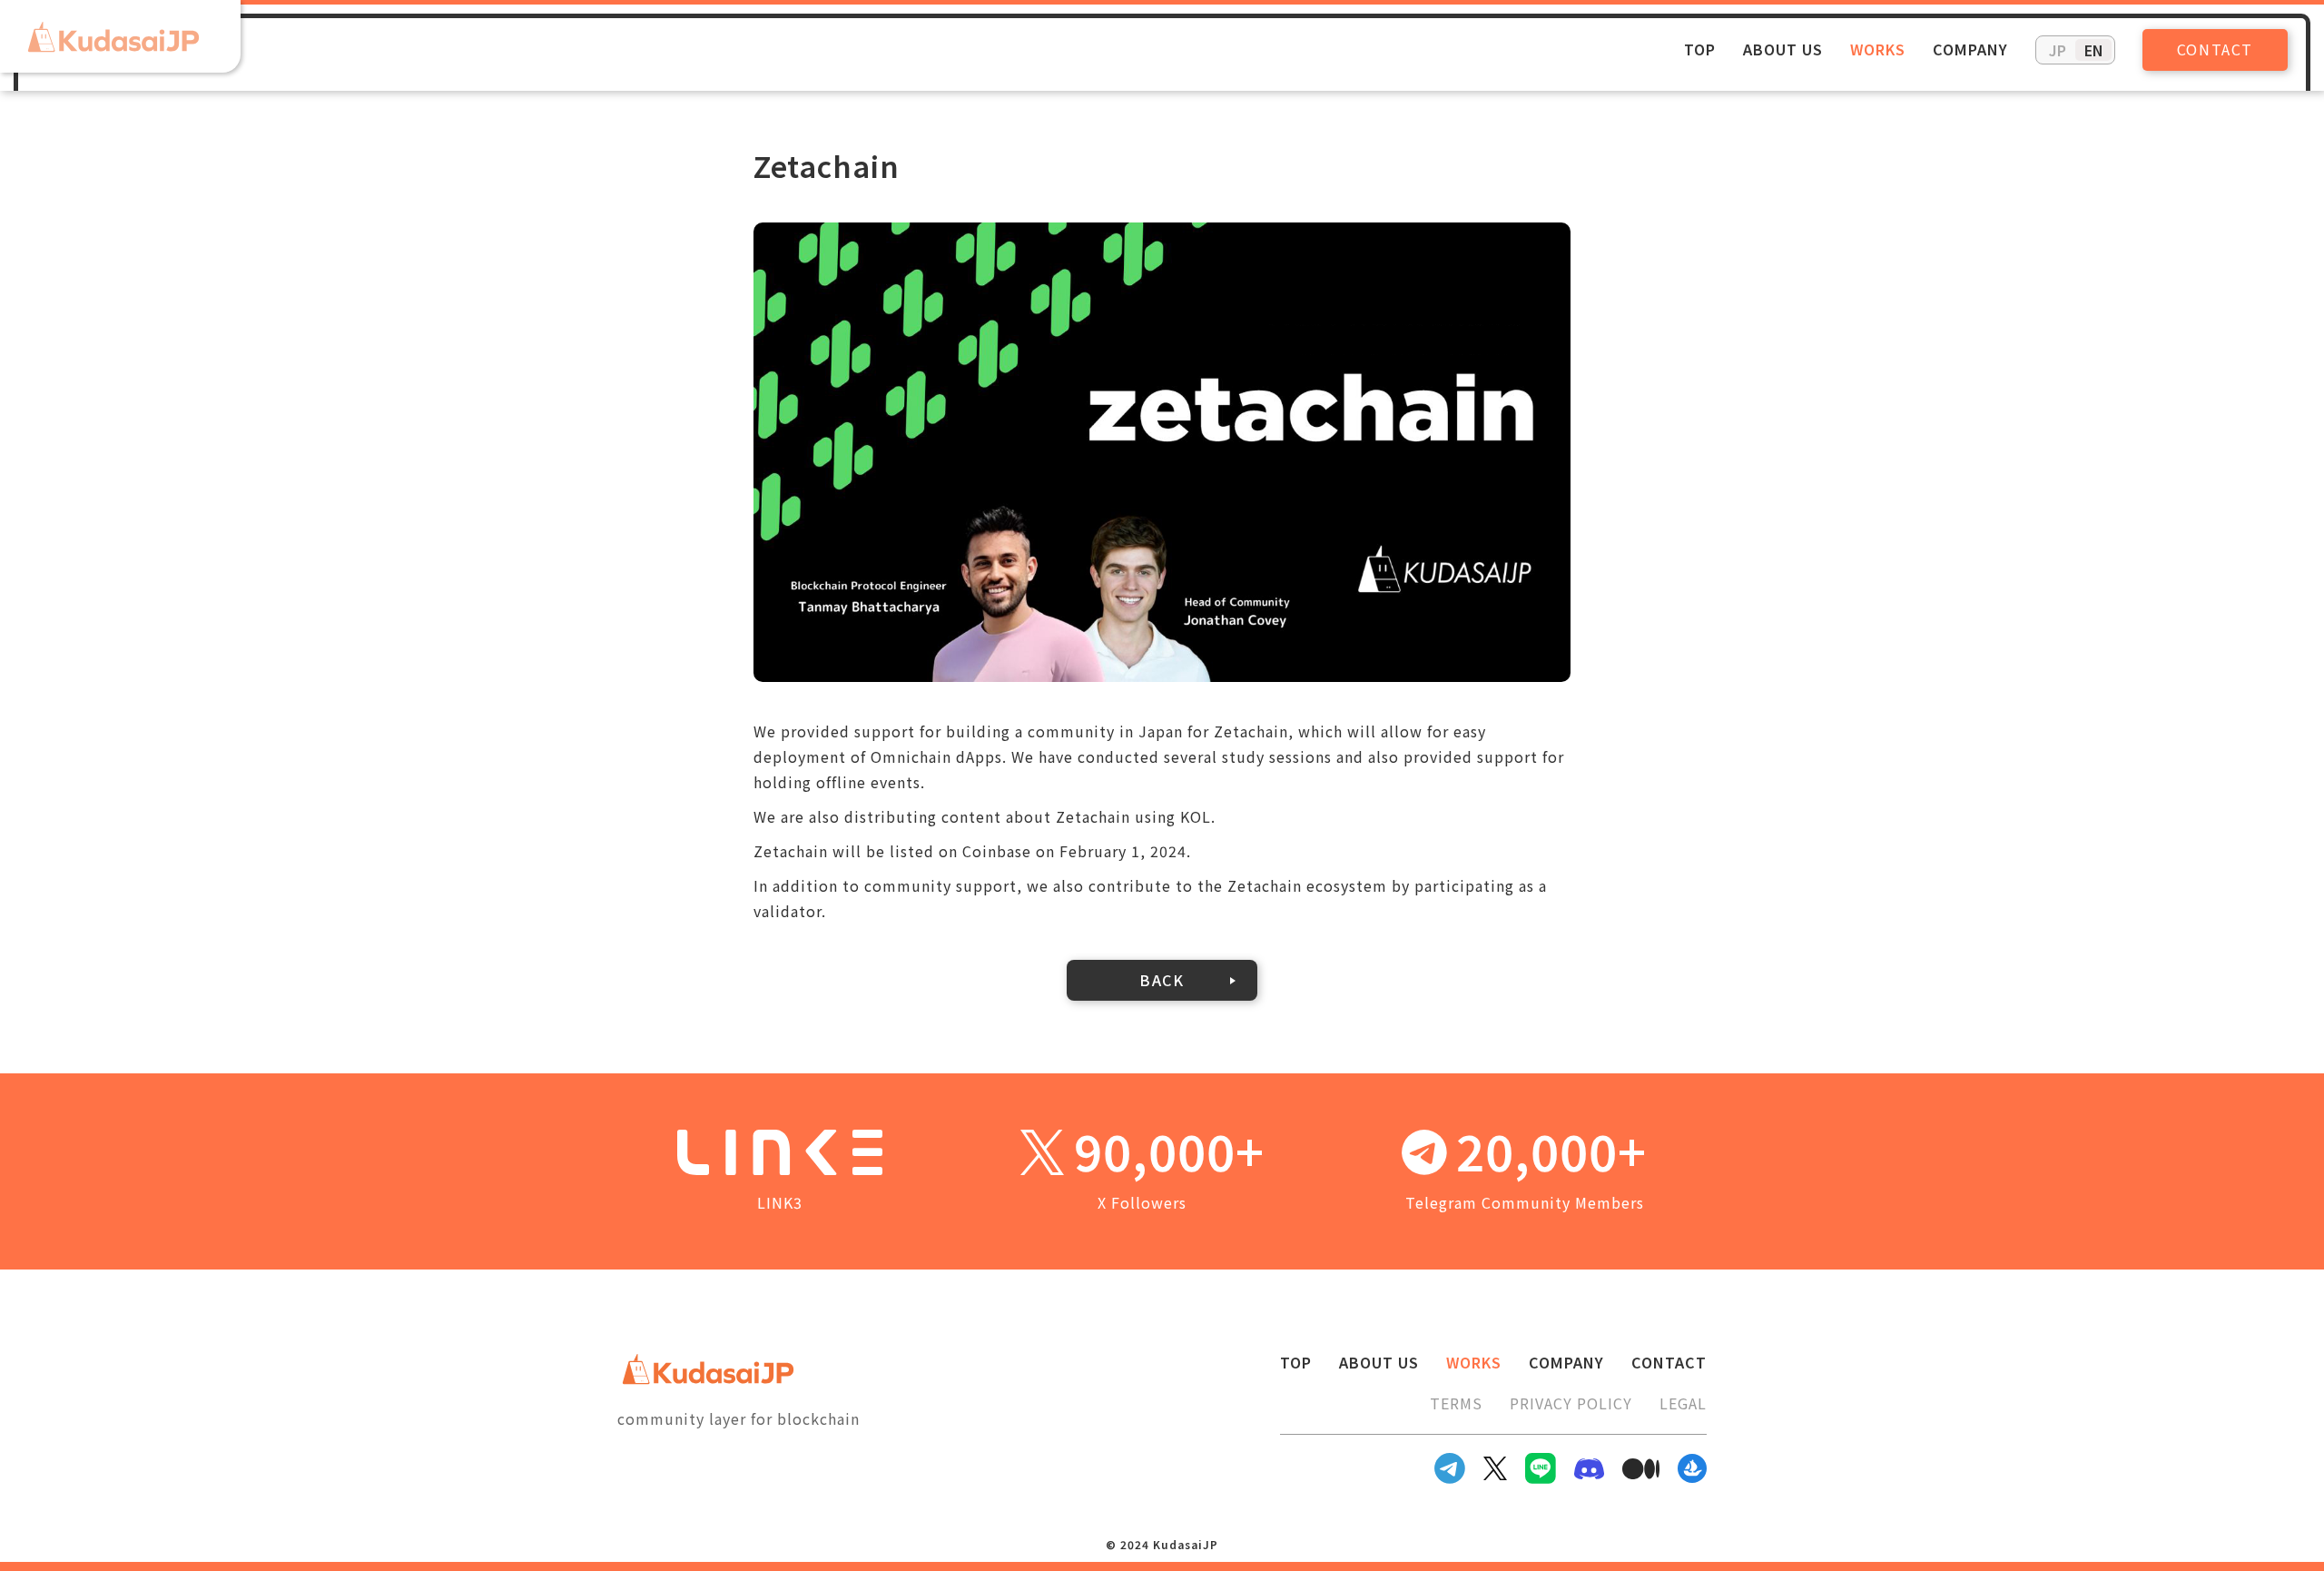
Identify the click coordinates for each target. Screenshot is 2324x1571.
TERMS (1456, 1403)
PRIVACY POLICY (1571, 1403)
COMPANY (1970, 49)
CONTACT (2215, 49)
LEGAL (1683, 1403)
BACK (1162, 980)
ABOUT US (1783, 49)
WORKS (1878, 49)
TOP (1700, 49)
